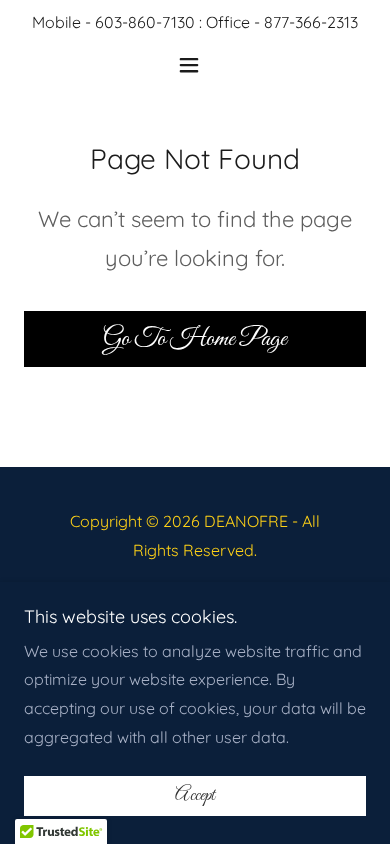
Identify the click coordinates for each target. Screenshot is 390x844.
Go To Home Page (195, 339)
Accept (195, 796)
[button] (194, 65)
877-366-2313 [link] (311, 22)
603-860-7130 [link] (145, 22)
